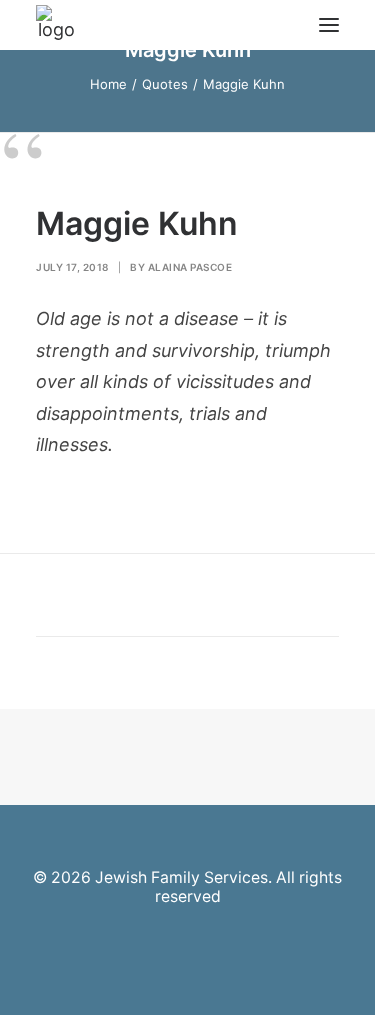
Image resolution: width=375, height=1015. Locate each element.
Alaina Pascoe (190, 267)
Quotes (165, 84)
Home (108, 84)
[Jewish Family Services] (56, 25)
